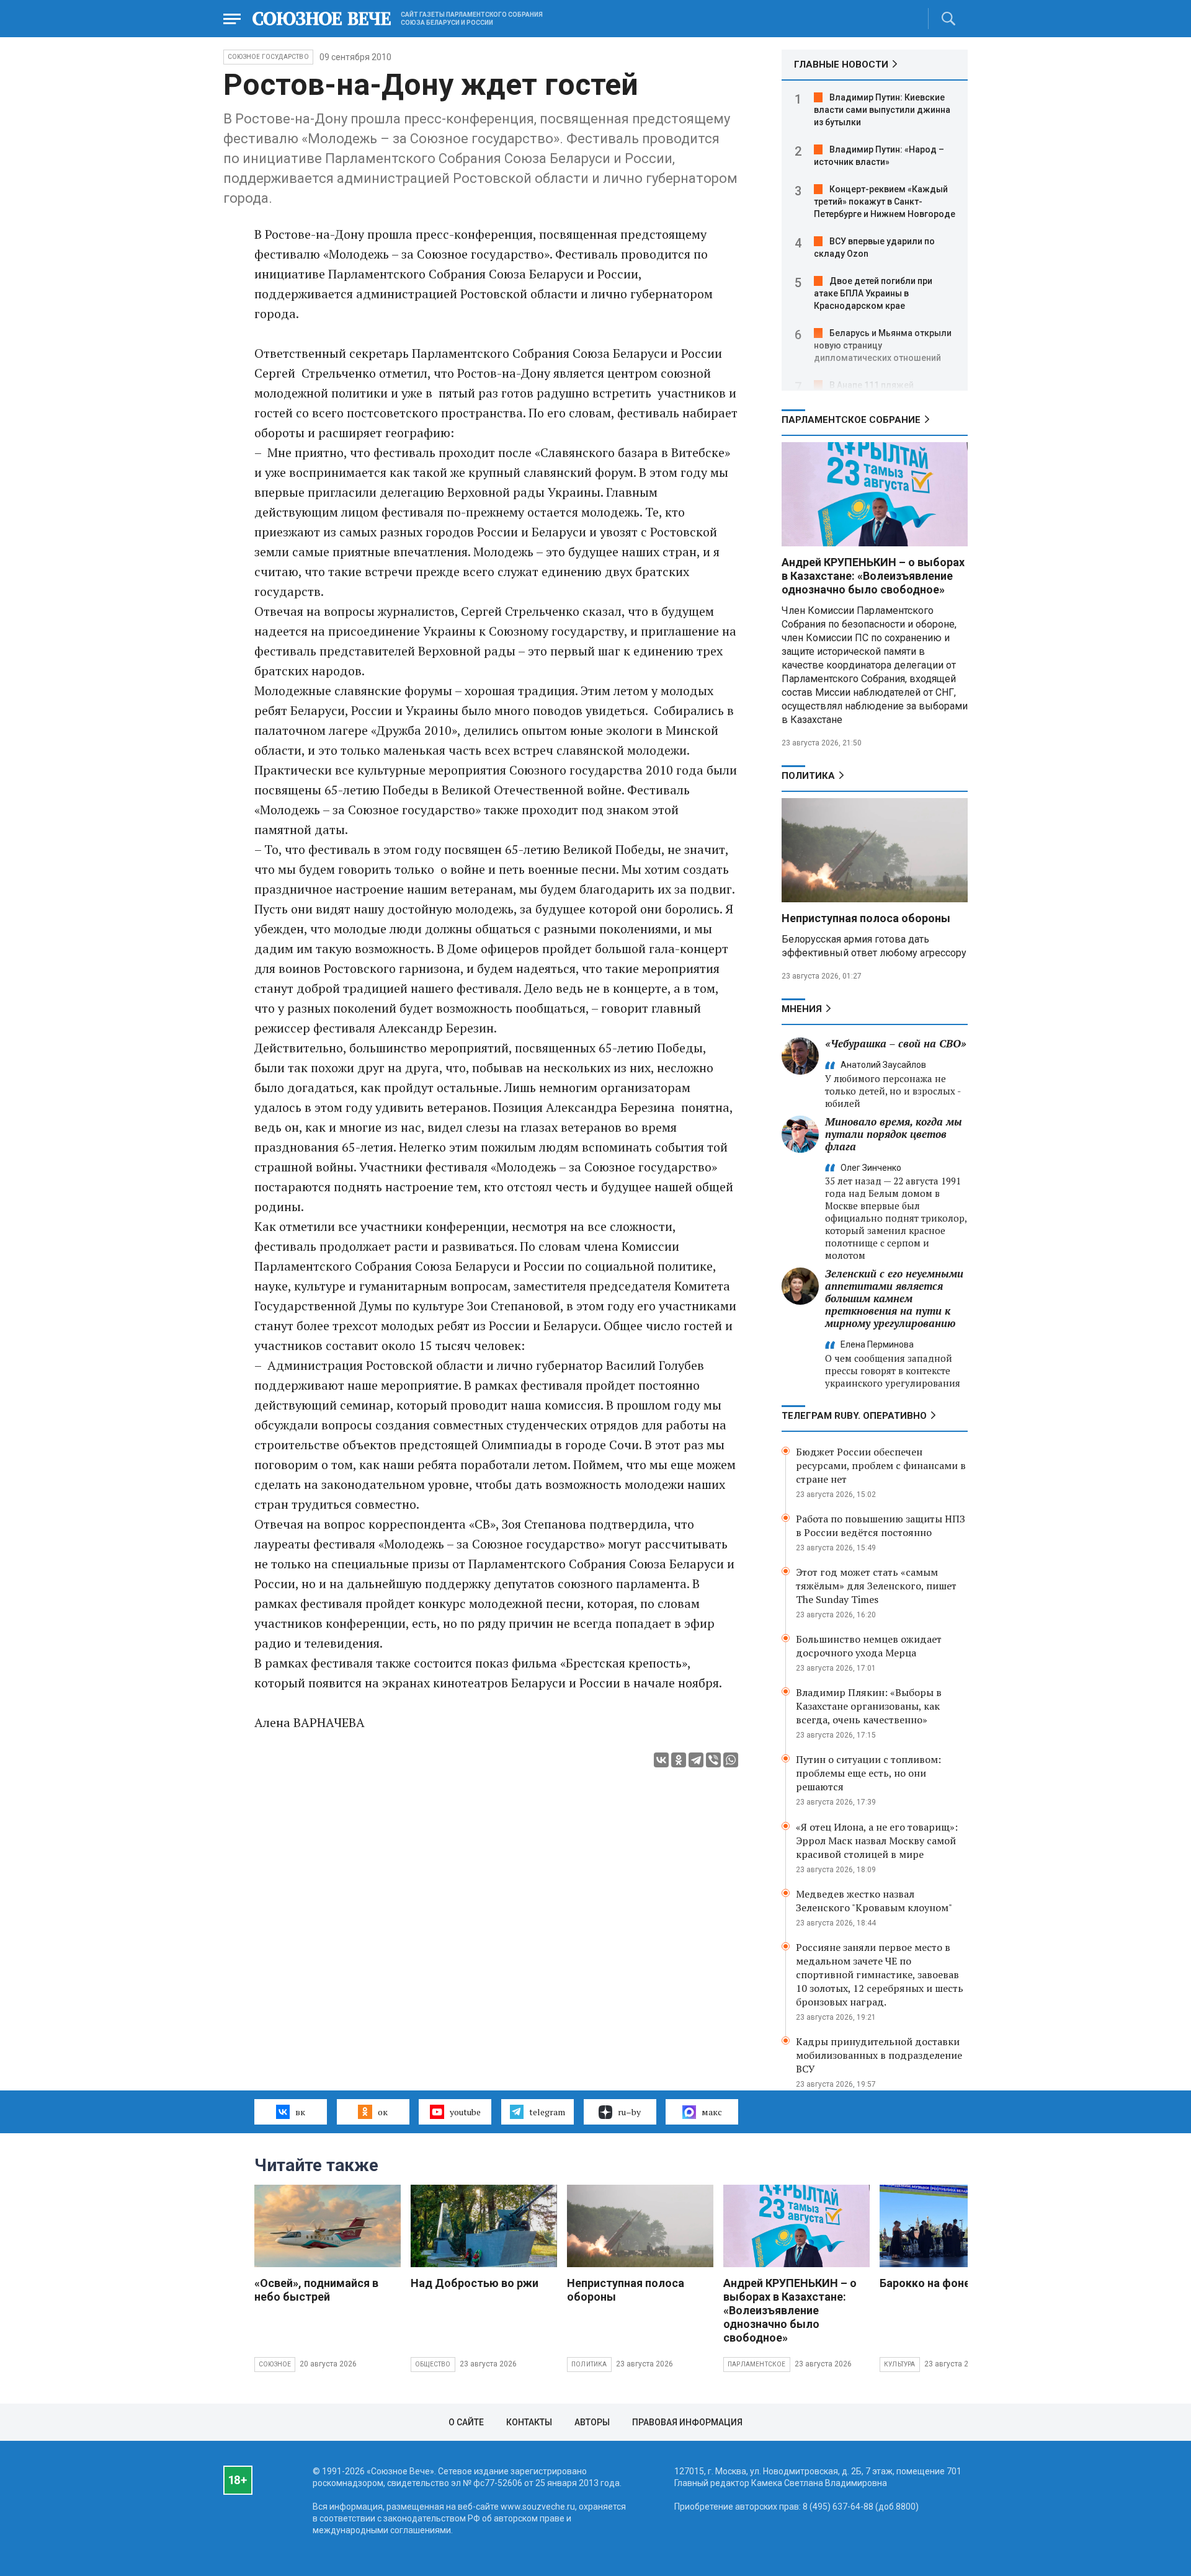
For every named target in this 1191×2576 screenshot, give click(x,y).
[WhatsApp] (731, 1760)
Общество (433, 2364)
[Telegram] (696, 1760)
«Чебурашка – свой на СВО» (896, 1043)
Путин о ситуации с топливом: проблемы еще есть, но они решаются (868, 1773)
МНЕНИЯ (802, 1009)
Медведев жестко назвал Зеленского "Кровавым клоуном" (874, 1901)
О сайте (466, 2422)
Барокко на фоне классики (951, 2283)
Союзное (275, 2364)
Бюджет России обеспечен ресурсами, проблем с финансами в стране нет (881, 1465)
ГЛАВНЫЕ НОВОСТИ (841, 64)
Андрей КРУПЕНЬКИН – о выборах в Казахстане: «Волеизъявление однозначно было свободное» (873, 576)
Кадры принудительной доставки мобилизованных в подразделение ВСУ (879, 2055)
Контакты (529, 2422)
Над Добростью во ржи (475, 2283)
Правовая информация (687, 2422)
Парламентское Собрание (851, 420)
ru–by (629, 2112)
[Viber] (713, 1760)
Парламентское (757, 2364)
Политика (808, 776)
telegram (547, 2112)
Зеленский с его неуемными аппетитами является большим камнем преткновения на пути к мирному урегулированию (894, 1298)
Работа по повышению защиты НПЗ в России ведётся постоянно (881, 1526)
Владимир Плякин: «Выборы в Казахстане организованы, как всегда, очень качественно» (869, 1706)
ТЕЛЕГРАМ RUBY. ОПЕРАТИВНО (854, 1416)
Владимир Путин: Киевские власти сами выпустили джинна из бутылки (882, 110)
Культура (900, 2364)
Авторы (592, 2422)
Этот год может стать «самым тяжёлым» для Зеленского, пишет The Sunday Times (876, 1586)
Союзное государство (268, 57)
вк (300, 2112)
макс (712, 2112)
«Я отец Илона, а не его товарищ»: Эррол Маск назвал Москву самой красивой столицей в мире (877, 1841)
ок (383, 2112)
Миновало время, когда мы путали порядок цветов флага (894, 1134)
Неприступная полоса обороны (866, 918)
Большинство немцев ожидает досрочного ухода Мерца (869, 1646)
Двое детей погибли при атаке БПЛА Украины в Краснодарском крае (873, 293)
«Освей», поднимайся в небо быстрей (316, 2290)
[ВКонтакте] (661, 1760)
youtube (465, 2112)
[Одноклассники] (679, 1760)
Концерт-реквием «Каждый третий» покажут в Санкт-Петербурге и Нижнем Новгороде (885, 202)
